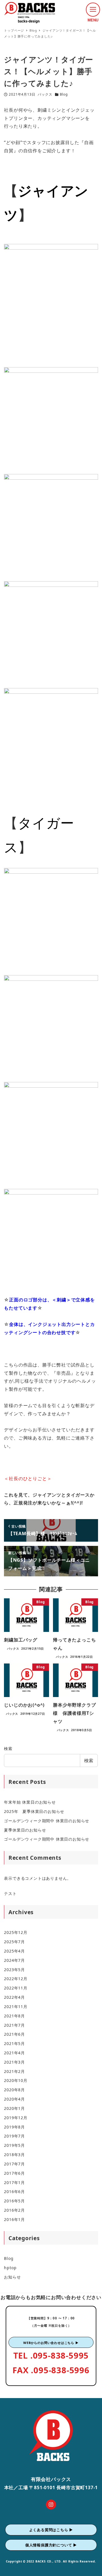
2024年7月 (14, 1960)
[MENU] (93, 10)
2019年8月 (14, 2127)
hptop (10, 2268)
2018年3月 (14, 2155)
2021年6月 (14, 2034)
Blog (64, 94)
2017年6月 (14, 2173)
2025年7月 (14, 1942)
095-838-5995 (61, 2355)
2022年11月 (16, 1988)
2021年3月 (14, 2062)
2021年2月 (14, 2071)
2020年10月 (16, 2080)
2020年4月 (14, 2099)
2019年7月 (14, 2136)
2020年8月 (14, 2090)
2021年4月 (14, 2053)
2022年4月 (14, 1997)
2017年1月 (14, 2182)
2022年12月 (16, 1979)
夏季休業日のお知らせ (25, 1830)
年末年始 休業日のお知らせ (30, 1802)
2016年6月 (14, 2192)
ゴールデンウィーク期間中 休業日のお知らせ (47, 1821)
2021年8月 (14, 2016)
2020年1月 (14, 2108)
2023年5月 (14, 1970)
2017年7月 (14, 2164)
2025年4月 (14, 1951)
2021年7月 (14, 2025)
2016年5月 (14, 2201)
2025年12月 (16, 1932)
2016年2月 (14, 2210)
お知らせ (12, 2277)
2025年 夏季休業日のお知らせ (34, 1811)
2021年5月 (14, 2043)
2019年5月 (14, 2145)
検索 (8, 1748)
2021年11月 (16, 2007)
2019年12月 (16, 2118)
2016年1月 (14, 2219)
